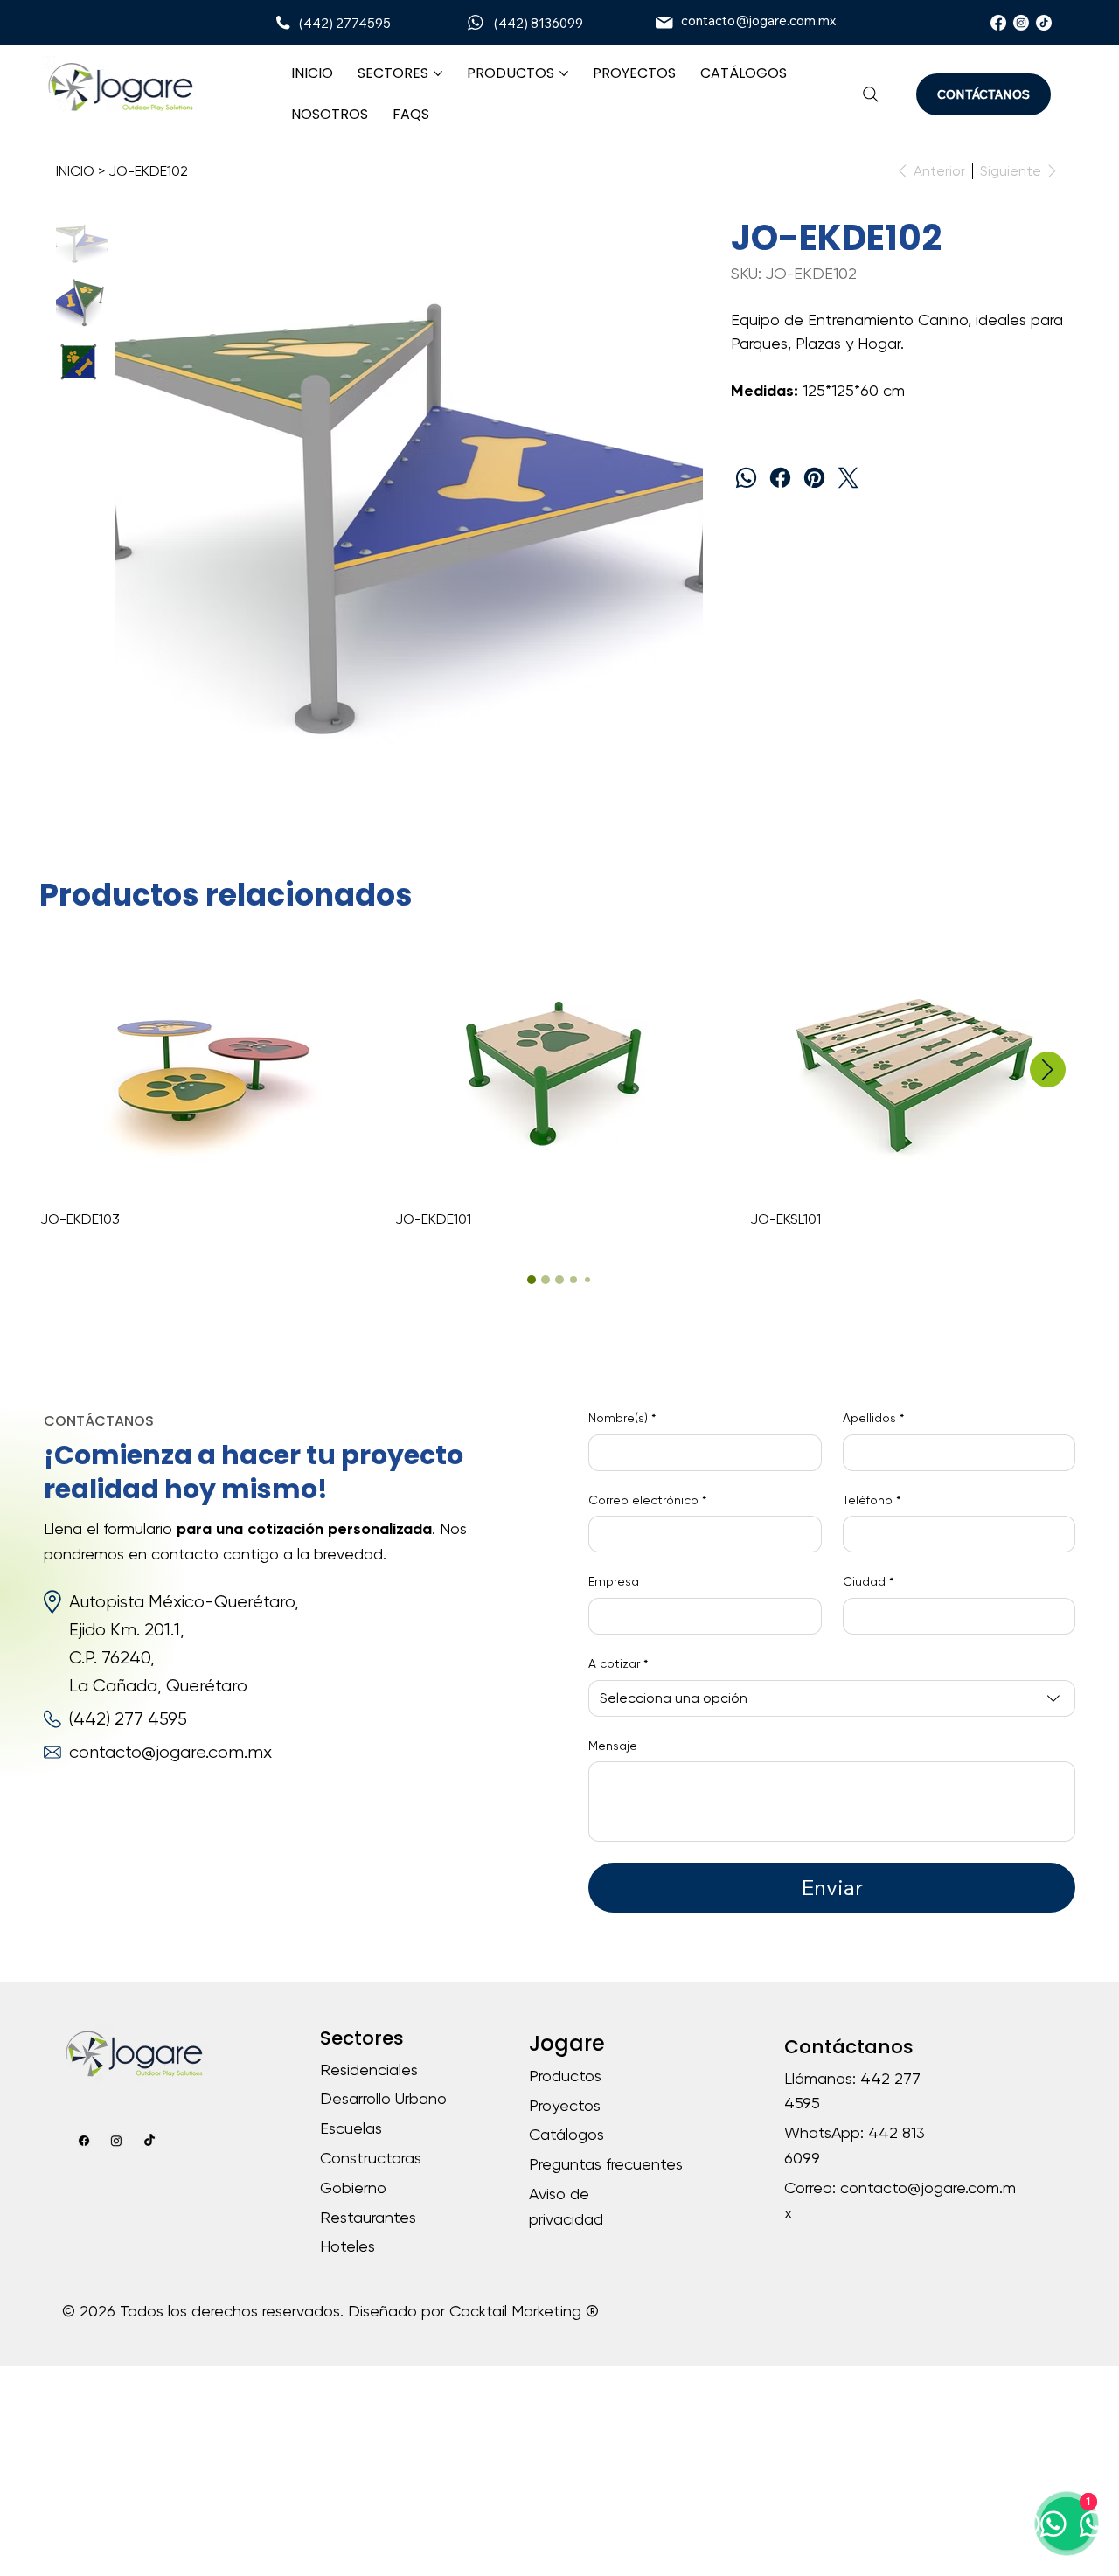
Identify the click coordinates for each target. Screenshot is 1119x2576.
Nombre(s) (622, 1418)
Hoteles (348, 2246)
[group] (559, 1089)
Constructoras (371, 2158)
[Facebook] (998, 23)
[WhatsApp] (746, 478)
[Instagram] (1021, 23)
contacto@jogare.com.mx (758, 21)
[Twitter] (848, 478)
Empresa (614, 1581)
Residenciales (369, 2069)
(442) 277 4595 (128, 1719)
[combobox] (832, 1698)
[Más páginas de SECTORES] (438, 73)
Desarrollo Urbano (383, 2098)
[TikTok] (1044, 23)
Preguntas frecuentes (606, 2164)
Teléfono (872, 1500)
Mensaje (613, 1746)
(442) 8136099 (539, 23)
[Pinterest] (814, 478)
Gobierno (353, 2187)
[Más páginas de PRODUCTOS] (564, 73)
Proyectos (565, 2105)
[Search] (871, 94)
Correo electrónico (647, 1500)
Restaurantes (368, 2217)
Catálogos (566, 2134)
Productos (565, 2076)
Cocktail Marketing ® (524, 2311)
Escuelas (351, 2128)
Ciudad (868, 1581)
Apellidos (873, 1418)
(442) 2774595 (345, 23)
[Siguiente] (1048, 1069)
